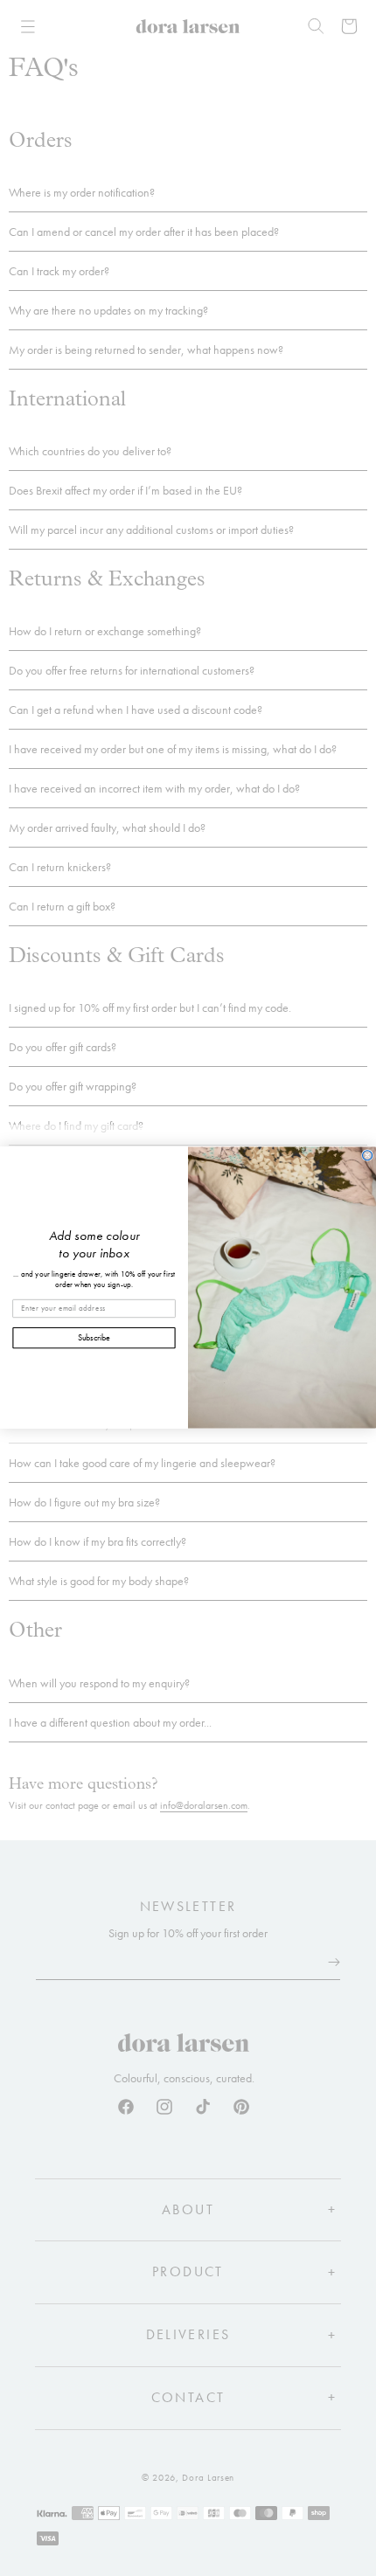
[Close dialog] (368, 1156)
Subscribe (94, 1338)
